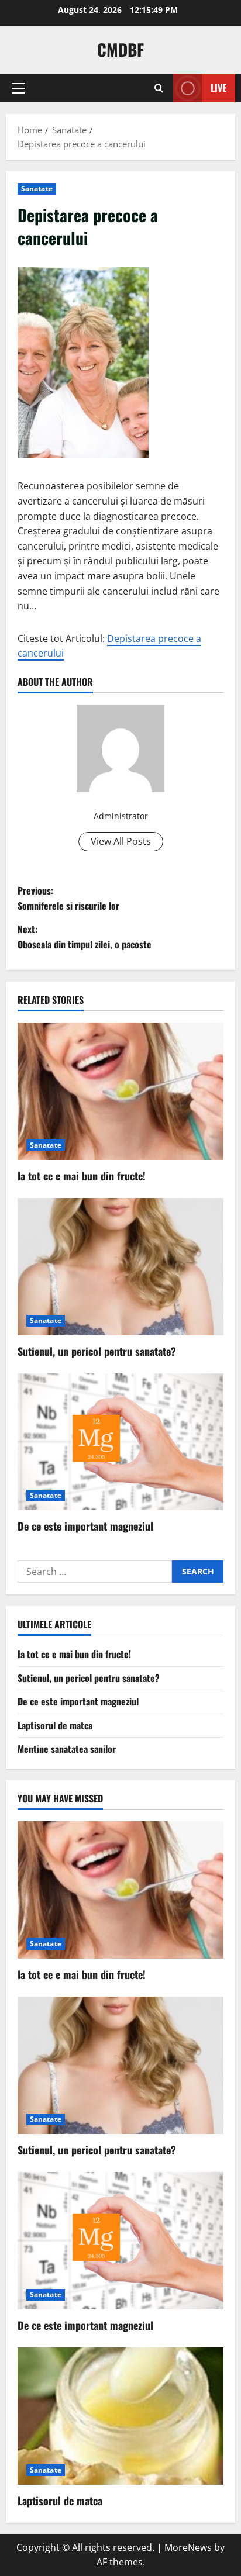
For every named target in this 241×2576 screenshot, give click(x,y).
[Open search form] (159, 88)
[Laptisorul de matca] (120, 2416)
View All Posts (121, 841)
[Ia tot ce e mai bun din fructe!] (120, 1091)
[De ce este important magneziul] (120, 1442)
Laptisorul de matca (55, 1725)
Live (218, 88)
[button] (18, 88)
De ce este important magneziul (85, 1526)
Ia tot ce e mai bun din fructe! (82, 1176)
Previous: (68, 898)
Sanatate (37, 189)
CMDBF (120, 49)
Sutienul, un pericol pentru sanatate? (97, 1351)
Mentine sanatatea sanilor (67, 1749)
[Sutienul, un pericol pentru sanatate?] (120, 1267)
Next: (85, 937)
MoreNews (188, 2547)
